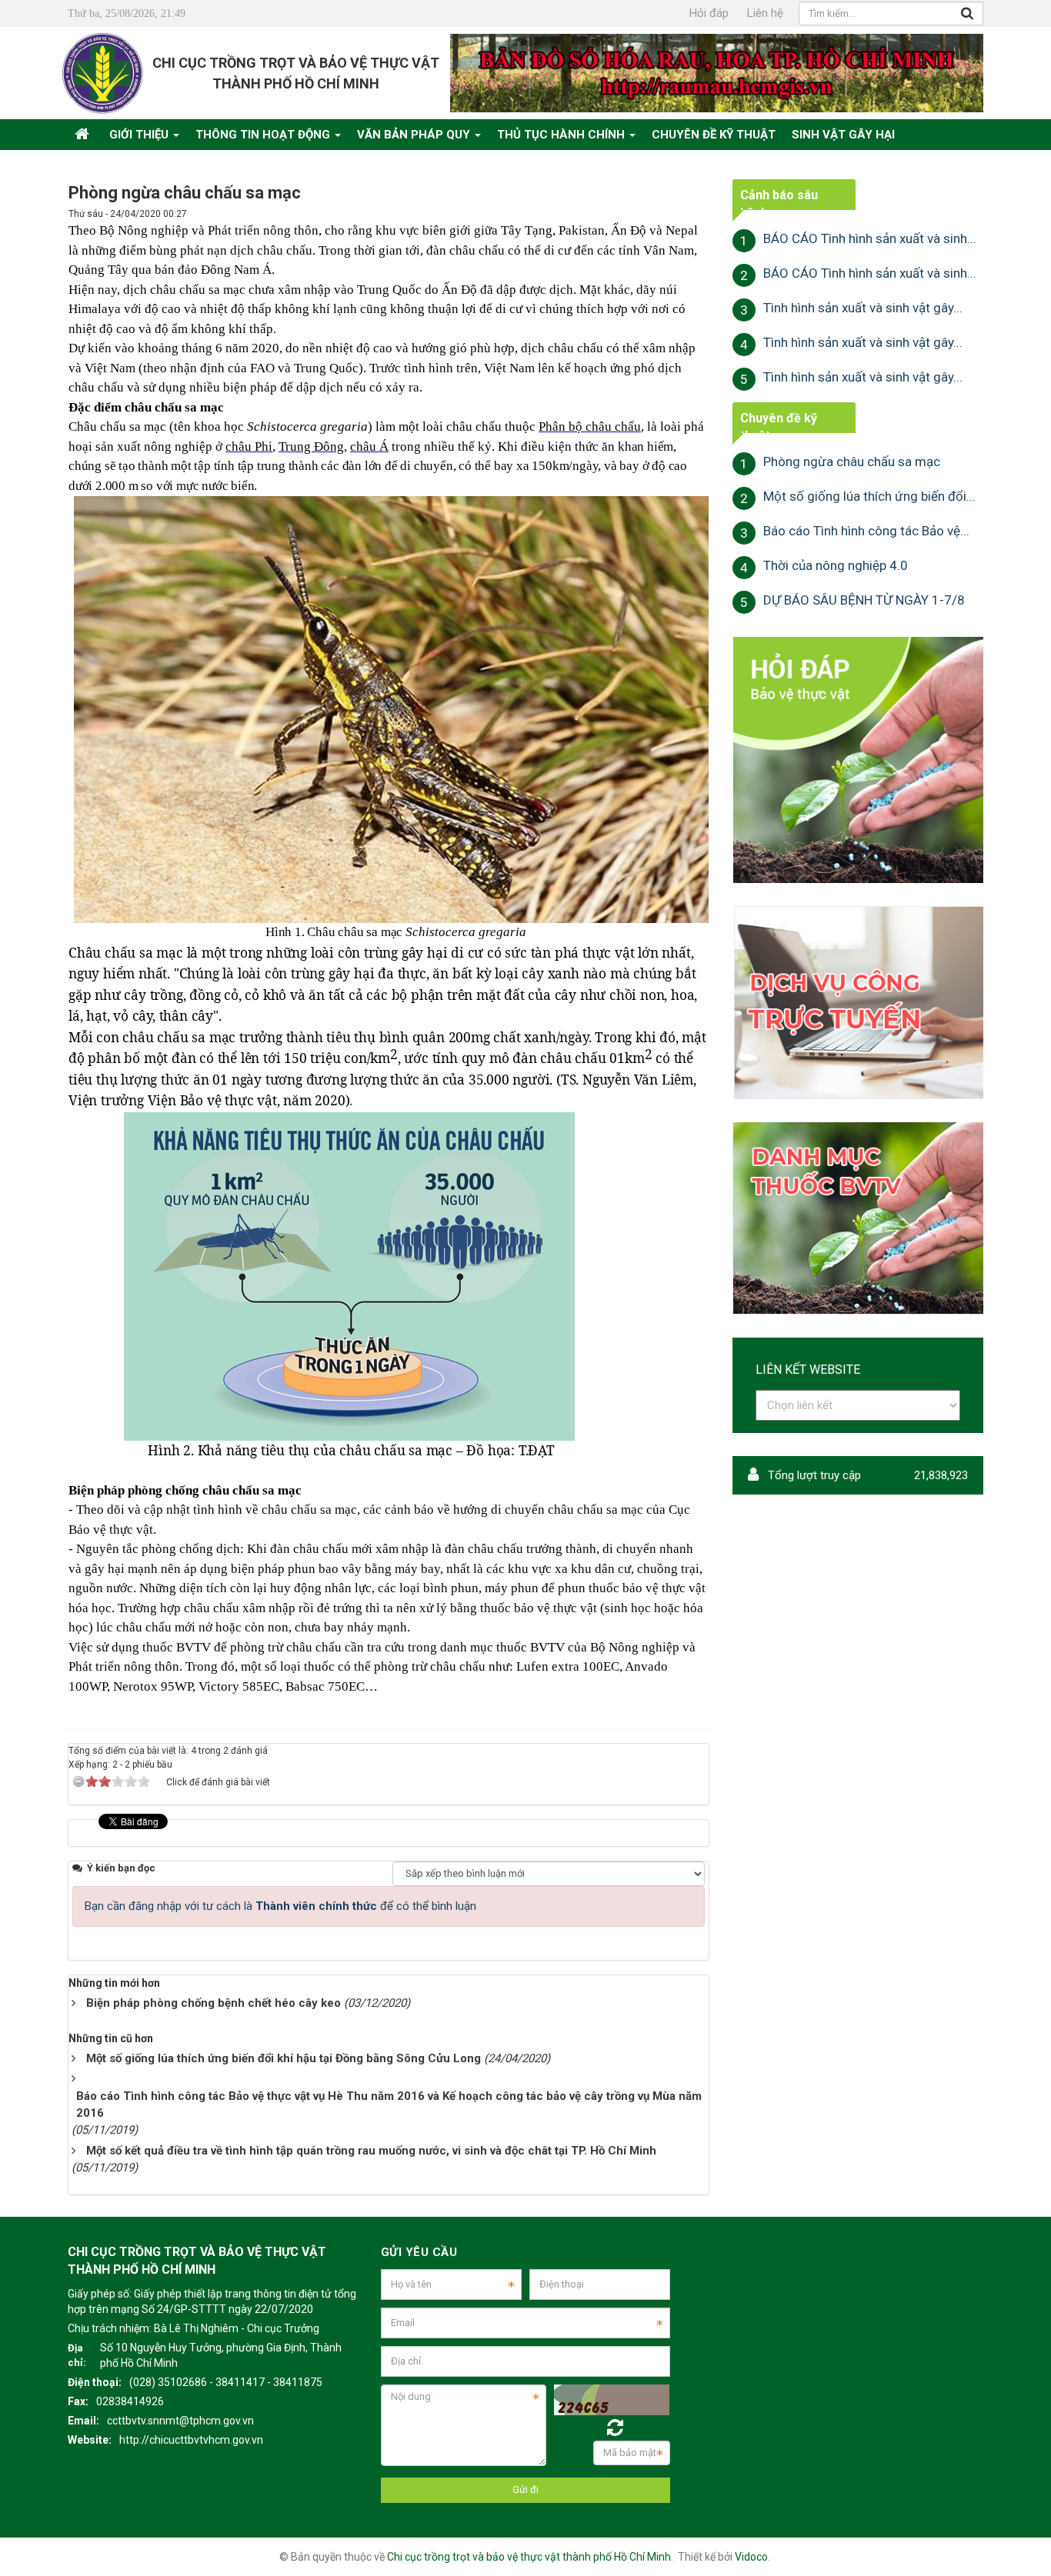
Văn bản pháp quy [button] (415, 135)
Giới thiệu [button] (140, 135)
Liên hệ (765, 13)
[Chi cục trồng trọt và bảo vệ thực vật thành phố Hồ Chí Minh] (103, 72)
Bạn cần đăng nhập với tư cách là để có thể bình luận (280, 1906)
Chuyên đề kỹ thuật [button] (714, 135)
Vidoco (751, 2557)
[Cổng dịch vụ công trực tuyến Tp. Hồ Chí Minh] (858, 1002)
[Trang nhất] (84, 135)
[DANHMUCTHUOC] (858, 1218)
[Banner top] (717, 72)
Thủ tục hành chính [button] (562, 135)
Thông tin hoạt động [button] (264, 135)
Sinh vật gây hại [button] (843, 135)
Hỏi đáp (709, 13)
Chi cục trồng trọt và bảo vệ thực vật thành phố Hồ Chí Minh (529, 2557)
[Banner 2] (858, 759)
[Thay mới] (615, 2428)
